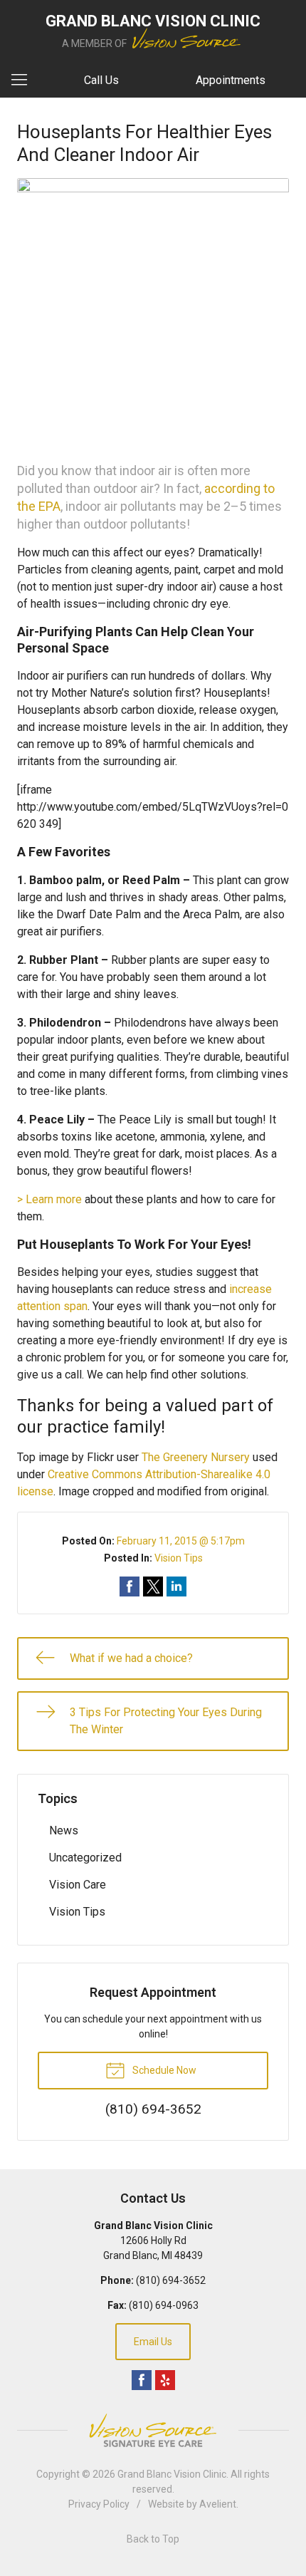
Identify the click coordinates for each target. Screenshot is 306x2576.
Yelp (165, 2380)
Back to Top (153, 2539)
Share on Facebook (130, 1586)
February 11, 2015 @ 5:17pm (181, 1541)
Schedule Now (163, 2070)
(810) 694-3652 (171, 2280)
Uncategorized (85, 1858)
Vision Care (78, 1885)
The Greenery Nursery (196, 1457)
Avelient (218, 2504)
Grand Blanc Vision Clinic (172, 2474)
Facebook (142, 2380)
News (64, 1830)
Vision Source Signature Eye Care (153, 2430)
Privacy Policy (99, 2504)
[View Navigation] (24, 80)
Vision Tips (179, 1558)
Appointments (231, 80)
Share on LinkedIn (176, 1586)
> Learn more (49, 1199)
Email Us (153, 2342)
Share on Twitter (153, 1586)
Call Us (101, 80)
